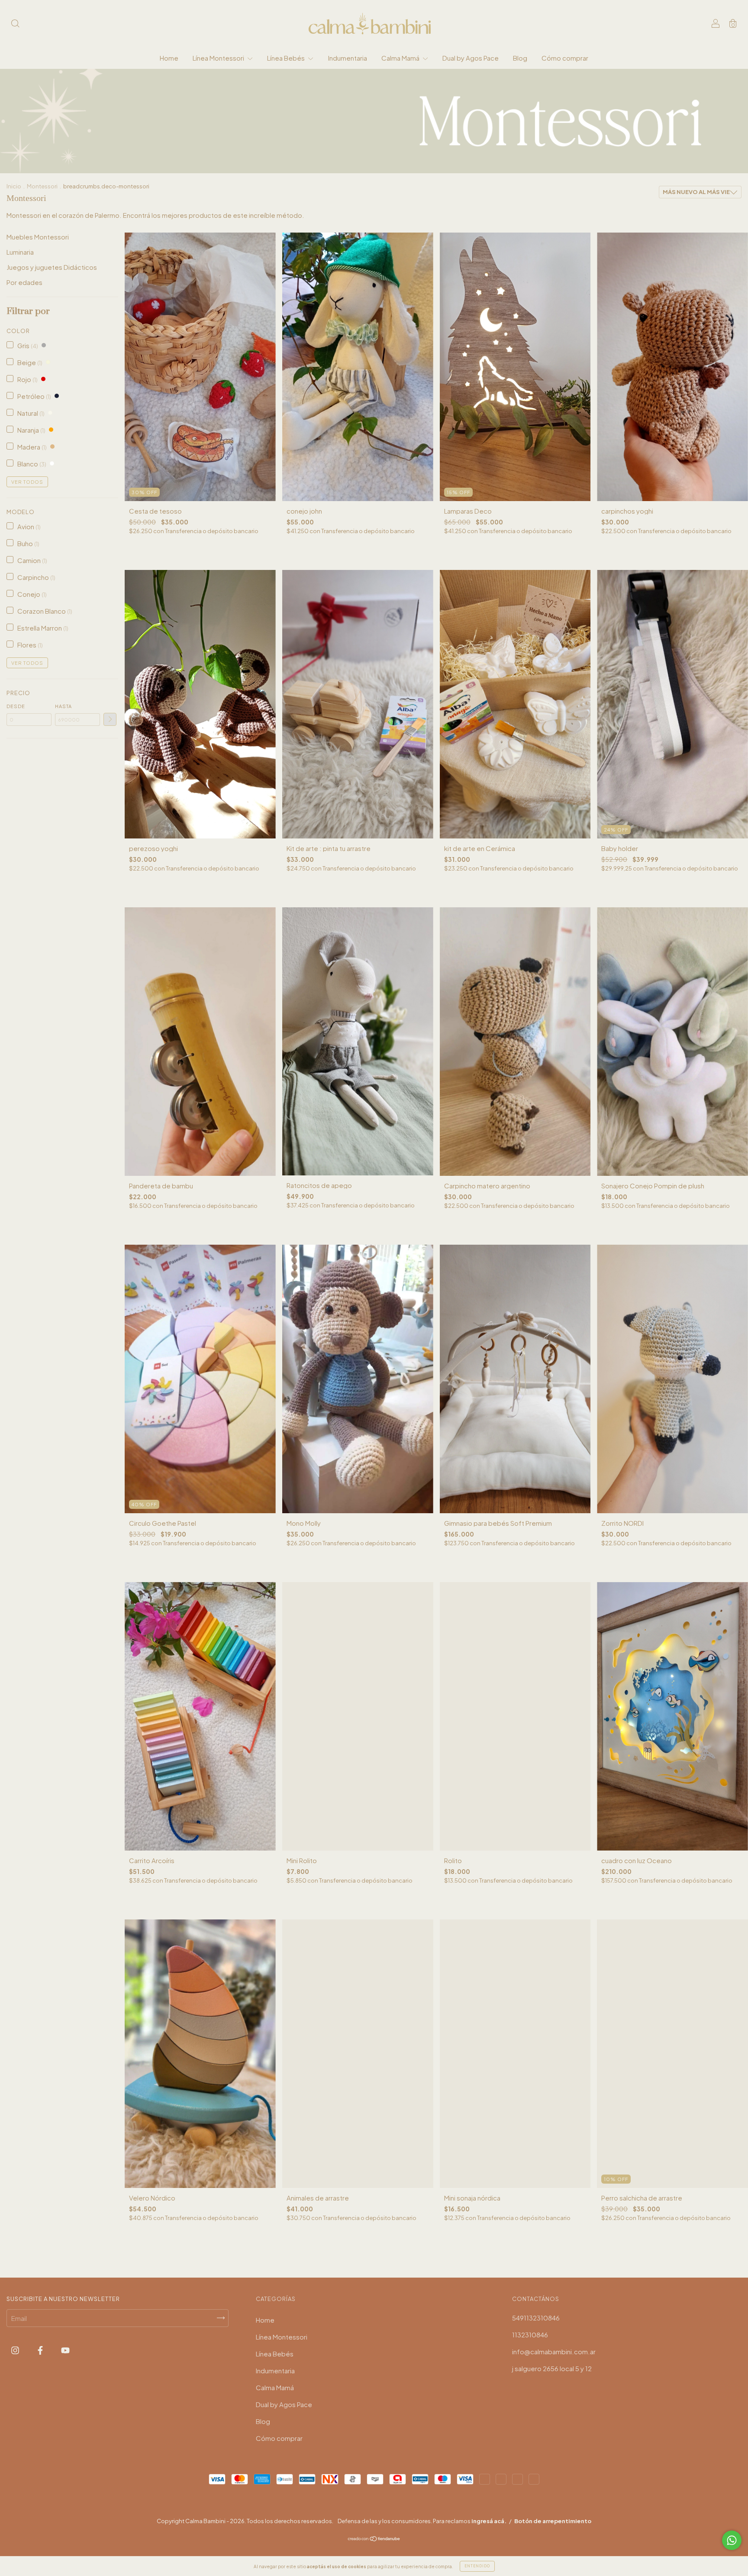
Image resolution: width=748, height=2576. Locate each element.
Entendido (477, 2566)
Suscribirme (442, 93)
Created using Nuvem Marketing (374, 120)
